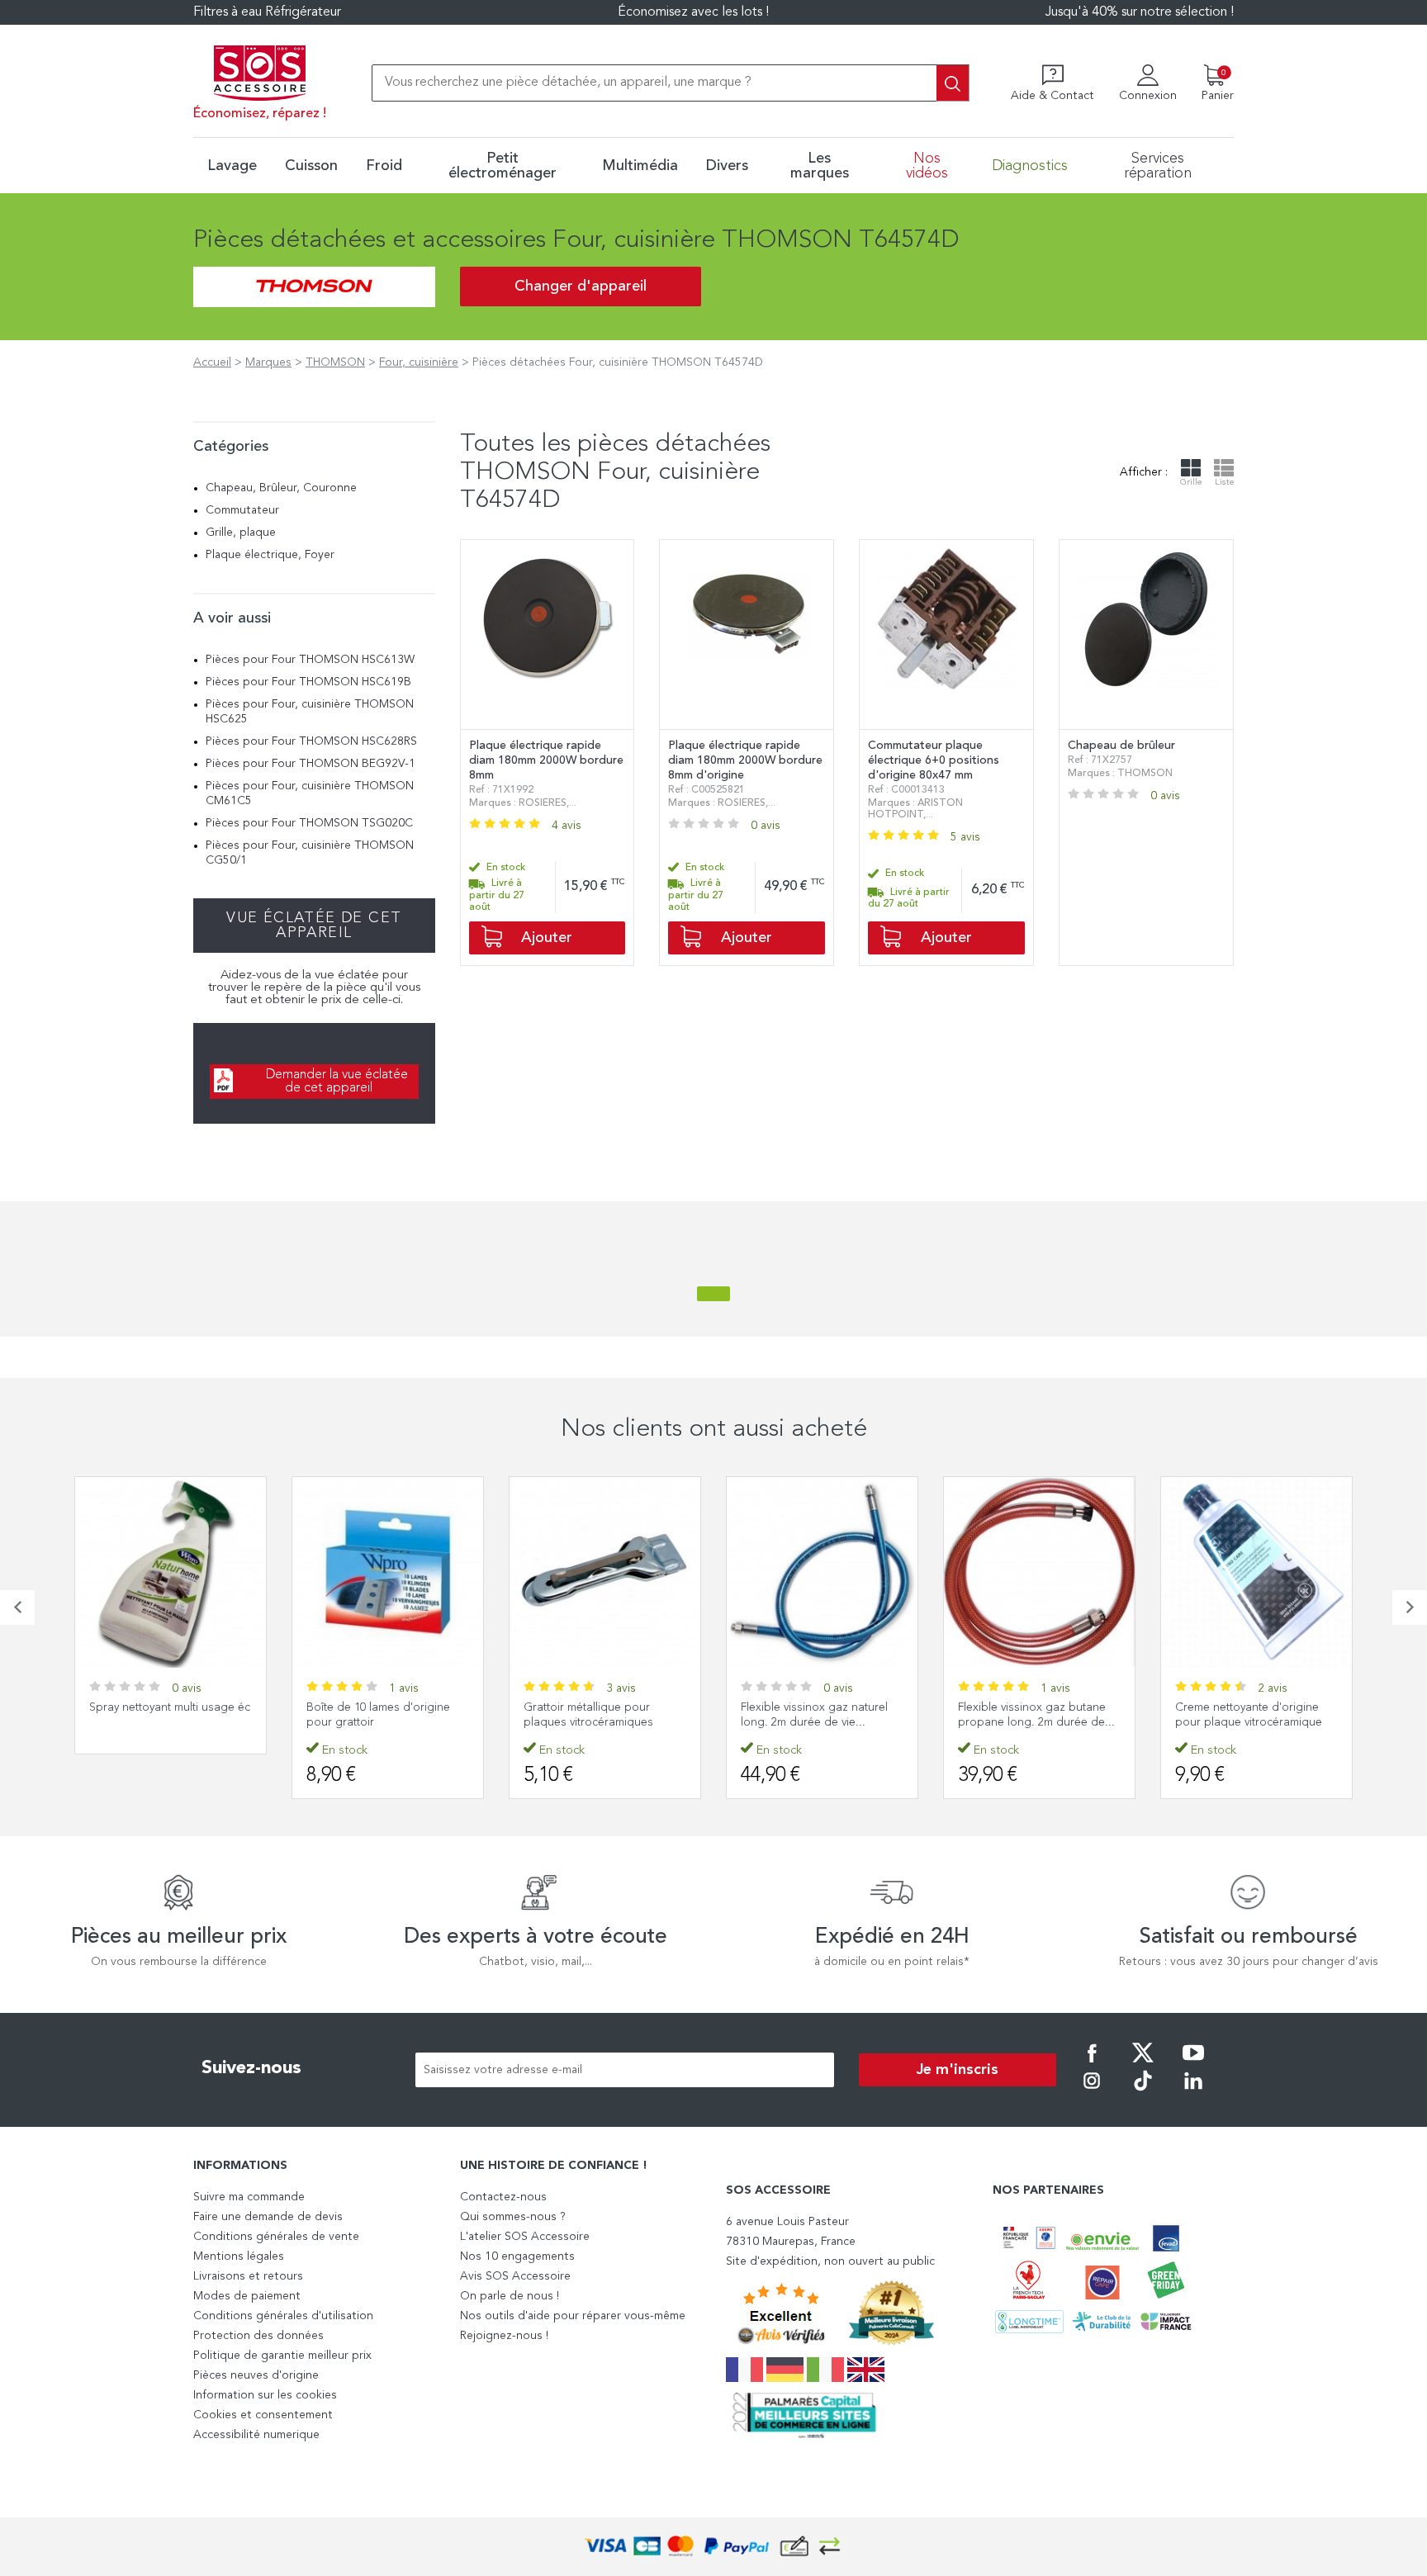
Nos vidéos (927, 166)
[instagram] (1092, 2092)
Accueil (212, 362)
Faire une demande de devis (268, 2217)
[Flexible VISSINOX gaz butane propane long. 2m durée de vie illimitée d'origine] (1039, 1572)
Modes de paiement (247, 2296)
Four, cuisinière (419, 362)
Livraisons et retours (248, 2276)
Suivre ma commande (249, 2197)
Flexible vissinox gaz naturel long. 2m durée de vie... (814, 1715)
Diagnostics (1030, 166)
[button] (17, 1608)
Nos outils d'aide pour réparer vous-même (573, 2316)
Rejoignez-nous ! (504, 2336)
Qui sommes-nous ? (513, 2217)
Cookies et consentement (263, 2415)
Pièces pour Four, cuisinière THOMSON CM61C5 (310, 793)
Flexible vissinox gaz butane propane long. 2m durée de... (1036, 1715)
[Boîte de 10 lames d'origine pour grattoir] (388, 1572)
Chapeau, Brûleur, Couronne (281, 488)
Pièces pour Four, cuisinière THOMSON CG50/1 (310, 853)
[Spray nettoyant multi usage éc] (171, 1572)
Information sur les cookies (265, 2395)
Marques (268, 362)
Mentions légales (239, 2256)
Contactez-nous (503, 2197)
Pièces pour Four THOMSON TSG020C (309, 823)
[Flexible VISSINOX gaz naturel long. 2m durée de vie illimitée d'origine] (822, 1572)
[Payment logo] (713, 2547)
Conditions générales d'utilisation (283, 2316)
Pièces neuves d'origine (256, 2375)
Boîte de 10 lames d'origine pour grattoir (378, 1715)
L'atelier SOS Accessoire (525, 2237)
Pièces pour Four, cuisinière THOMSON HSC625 (310, 712)
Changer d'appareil (581, 286)
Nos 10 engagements (517, 2256)
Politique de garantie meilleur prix (282, 2356)
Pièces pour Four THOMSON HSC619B (308, 682)
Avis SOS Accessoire (515, 2276)
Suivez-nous (251, 2068)
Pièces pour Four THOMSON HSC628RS (311, 741)
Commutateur (242, 510)
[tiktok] (1143, 2092)
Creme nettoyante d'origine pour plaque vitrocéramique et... (1249, 1722)
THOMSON (335, 362)
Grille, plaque (241, 533)
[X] (1143, 2064)
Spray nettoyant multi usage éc (170, 1707)
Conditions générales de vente (276, 2237)
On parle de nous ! (510, 2296)
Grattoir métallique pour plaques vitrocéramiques (588, 1715)
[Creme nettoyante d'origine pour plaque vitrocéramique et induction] (1256, 1572)
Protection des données (258, 2336)
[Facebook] (1092, 2064)
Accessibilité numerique (256, 2435)
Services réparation (1158, 166)
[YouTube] (1193, 2064)
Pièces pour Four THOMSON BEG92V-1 (311, 764)
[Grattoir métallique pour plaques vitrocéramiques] (605, 1572)
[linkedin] (1193, 2092)
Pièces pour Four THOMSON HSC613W (310, 660)
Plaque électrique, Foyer (270, 555)
